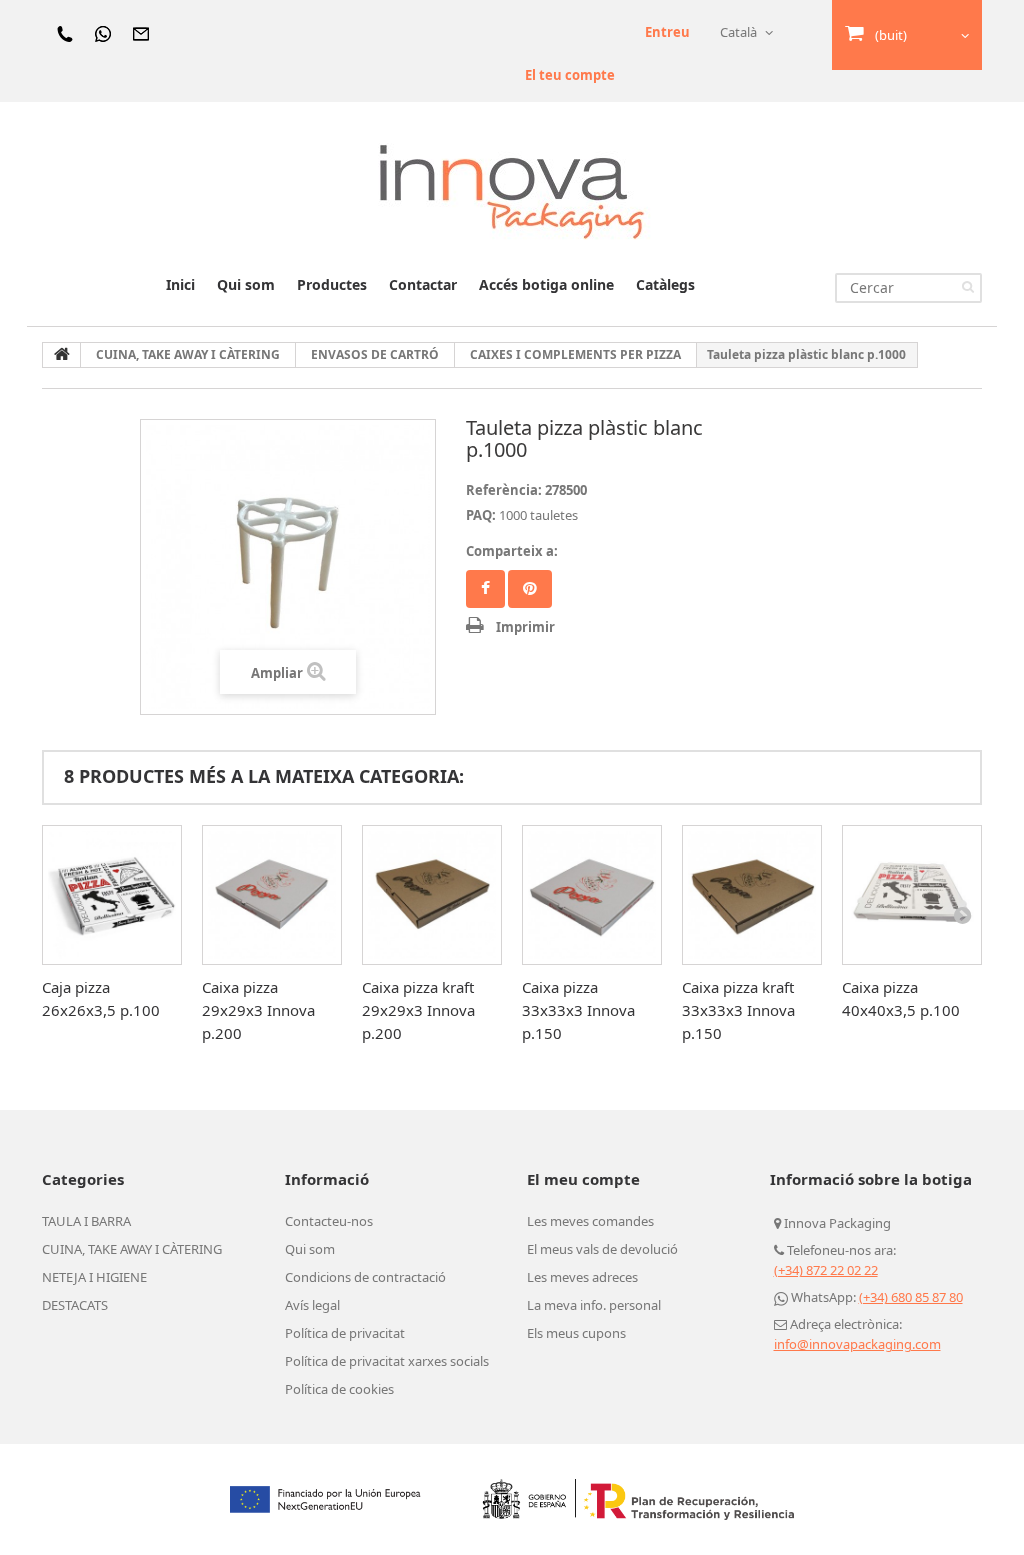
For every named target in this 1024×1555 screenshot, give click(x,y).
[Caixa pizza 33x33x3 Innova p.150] (592, 895)
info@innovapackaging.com (857, 1344)
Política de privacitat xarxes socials (387, 1361)
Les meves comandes (590, 1221)
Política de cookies (339, 1389)
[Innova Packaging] (512, 190)
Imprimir (525, 627)
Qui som (246, 284)
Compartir (485, 589)
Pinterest (530, 589)
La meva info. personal (594, 1305)
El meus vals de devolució (602, 1249)
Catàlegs (665, 284)
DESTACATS (75, 1305)
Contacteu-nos (329, 1221)
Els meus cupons (576, 1333)
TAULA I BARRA (86, 1221)
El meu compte (583, 1179)
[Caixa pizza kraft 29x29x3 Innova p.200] (432, 895)
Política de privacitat (345, 1333)
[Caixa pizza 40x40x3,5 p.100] (912, 895)
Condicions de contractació (365, 1277)
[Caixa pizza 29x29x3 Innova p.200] (272, 895)
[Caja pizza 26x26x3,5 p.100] (112, 895)
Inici (180, 284)
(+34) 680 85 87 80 (911, 1297)
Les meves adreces (582, 1277)
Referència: (504, 490)
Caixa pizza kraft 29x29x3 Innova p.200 (418, 1010)
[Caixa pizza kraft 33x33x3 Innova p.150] (752, 895)
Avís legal (312, 1305)
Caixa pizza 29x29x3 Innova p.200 (258, 1010)
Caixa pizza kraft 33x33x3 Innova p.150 (738, 1010)
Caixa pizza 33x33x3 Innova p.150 (578, 1010)
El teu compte (570, 75)
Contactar (423, 284)
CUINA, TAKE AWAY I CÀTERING (132, 1249)
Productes (332, 284)
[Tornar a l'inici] (62, 355)
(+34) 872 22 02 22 (826, 1270)
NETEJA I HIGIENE (94, 1277)
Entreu (667, 32)
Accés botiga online (546, 284)
